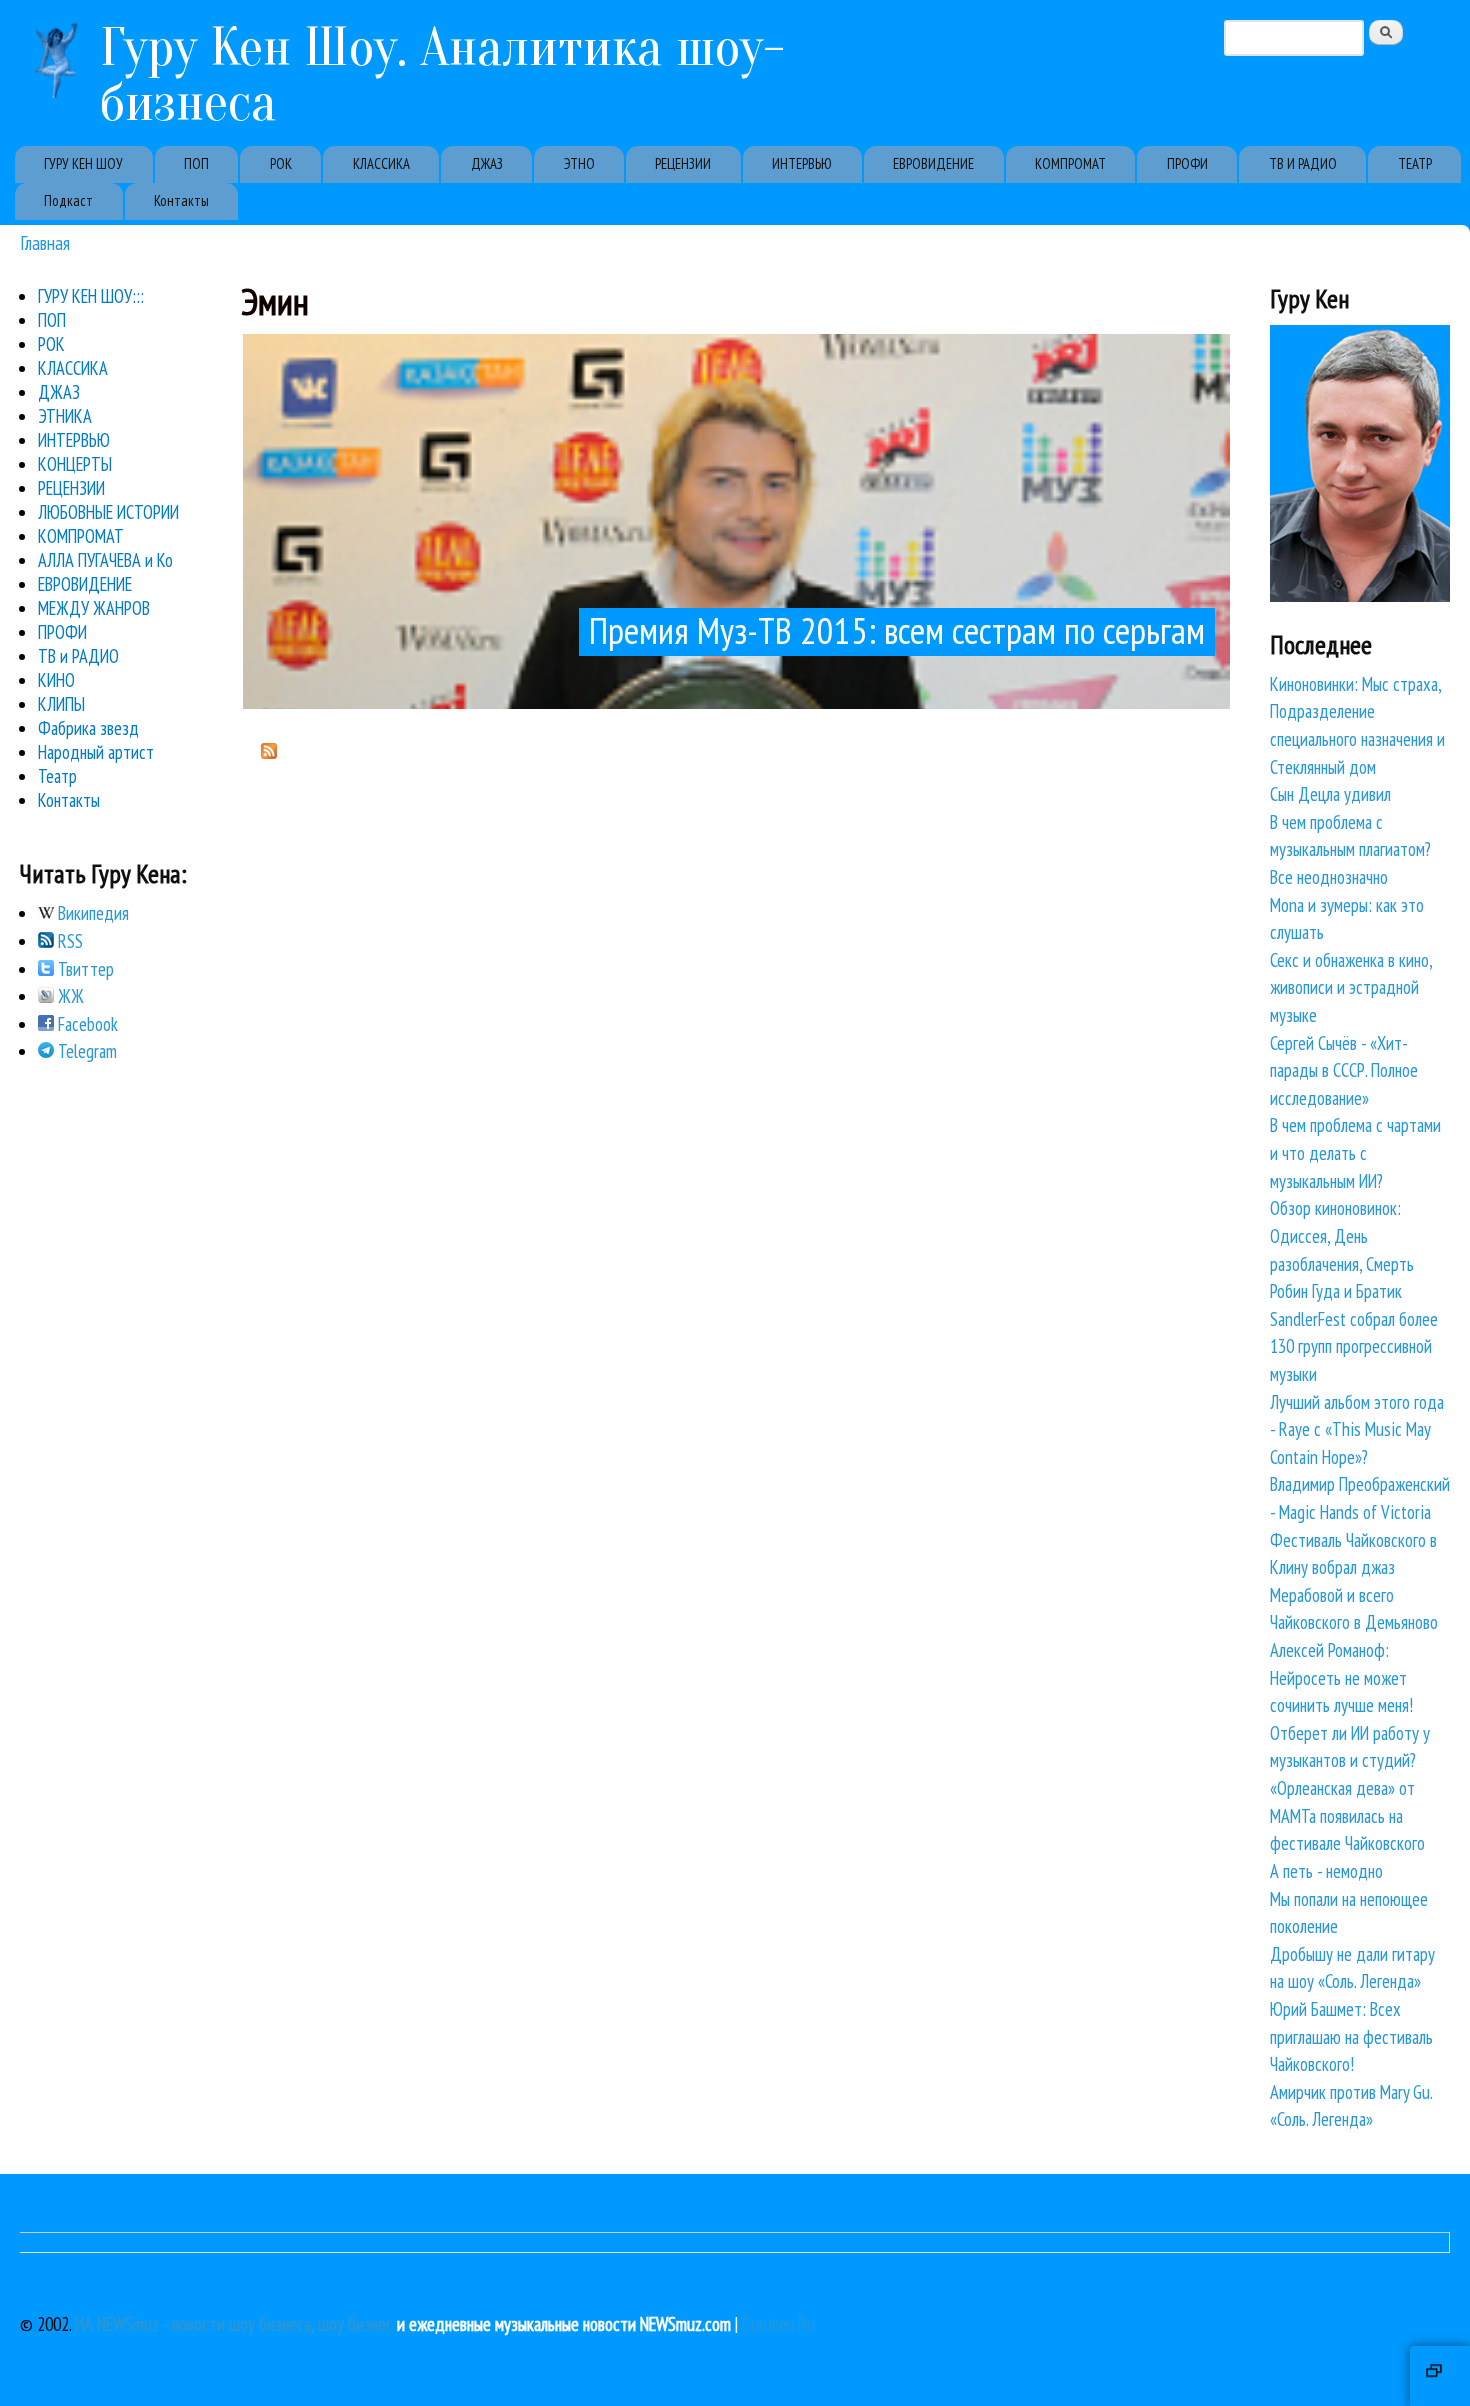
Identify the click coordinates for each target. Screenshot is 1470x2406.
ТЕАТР (1415, 163)
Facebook (86, 1024)
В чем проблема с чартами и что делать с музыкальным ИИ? (1355, 1152)
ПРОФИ (1187, 163)
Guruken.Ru (778, 2324)
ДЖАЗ (487, 163)
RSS (68, 941)
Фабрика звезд (88, 728)
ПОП (196, 163)
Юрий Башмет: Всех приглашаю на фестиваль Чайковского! (1351, 2036)
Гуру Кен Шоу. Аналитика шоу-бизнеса (442, 75)
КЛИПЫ (61, 704)
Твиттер (84, 969)
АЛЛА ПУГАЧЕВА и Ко (105, 560)
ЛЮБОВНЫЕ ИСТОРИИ (108, 512)
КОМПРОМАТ (1070, 163)
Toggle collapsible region (1440, 2376)
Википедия (91, 913)
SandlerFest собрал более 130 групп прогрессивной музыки (1354, 1346)
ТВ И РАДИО (1303, 163)
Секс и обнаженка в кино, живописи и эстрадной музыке (1351, 987)
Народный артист (96, 752)
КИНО (56, 680)
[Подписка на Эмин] (269, 752)
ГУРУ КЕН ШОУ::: (91, 296)
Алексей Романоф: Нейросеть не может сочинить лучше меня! (1341, 1677)
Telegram (85, 1051)
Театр (57, 776)
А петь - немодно (1326, 1871)
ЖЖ (69, 996)
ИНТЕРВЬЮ (802, 163)
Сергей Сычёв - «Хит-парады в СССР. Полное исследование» (1344, 1070)
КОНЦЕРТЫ (75, 464)
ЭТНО (579, 163)
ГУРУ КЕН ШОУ (83, 163)
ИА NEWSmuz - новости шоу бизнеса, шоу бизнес (234, 2324)
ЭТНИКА (65, 416)
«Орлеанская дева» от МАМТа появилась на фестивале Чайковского (1347, 1815)
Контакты (181, 200)
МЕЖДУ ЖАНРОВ (94, 608)
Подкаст (68, 200)
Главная (45, 242)
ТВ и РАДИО (78, 656)
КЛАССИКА (381, 163)
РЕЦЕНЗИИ (683, 163)
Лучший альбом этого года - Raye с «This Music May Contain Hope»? (1357, 1429)
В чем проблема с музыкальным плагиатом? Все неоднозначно (1350, 849)
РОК (281, 163)
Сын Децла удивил (1330, 794)
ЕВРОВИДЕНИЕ (933, 163)
